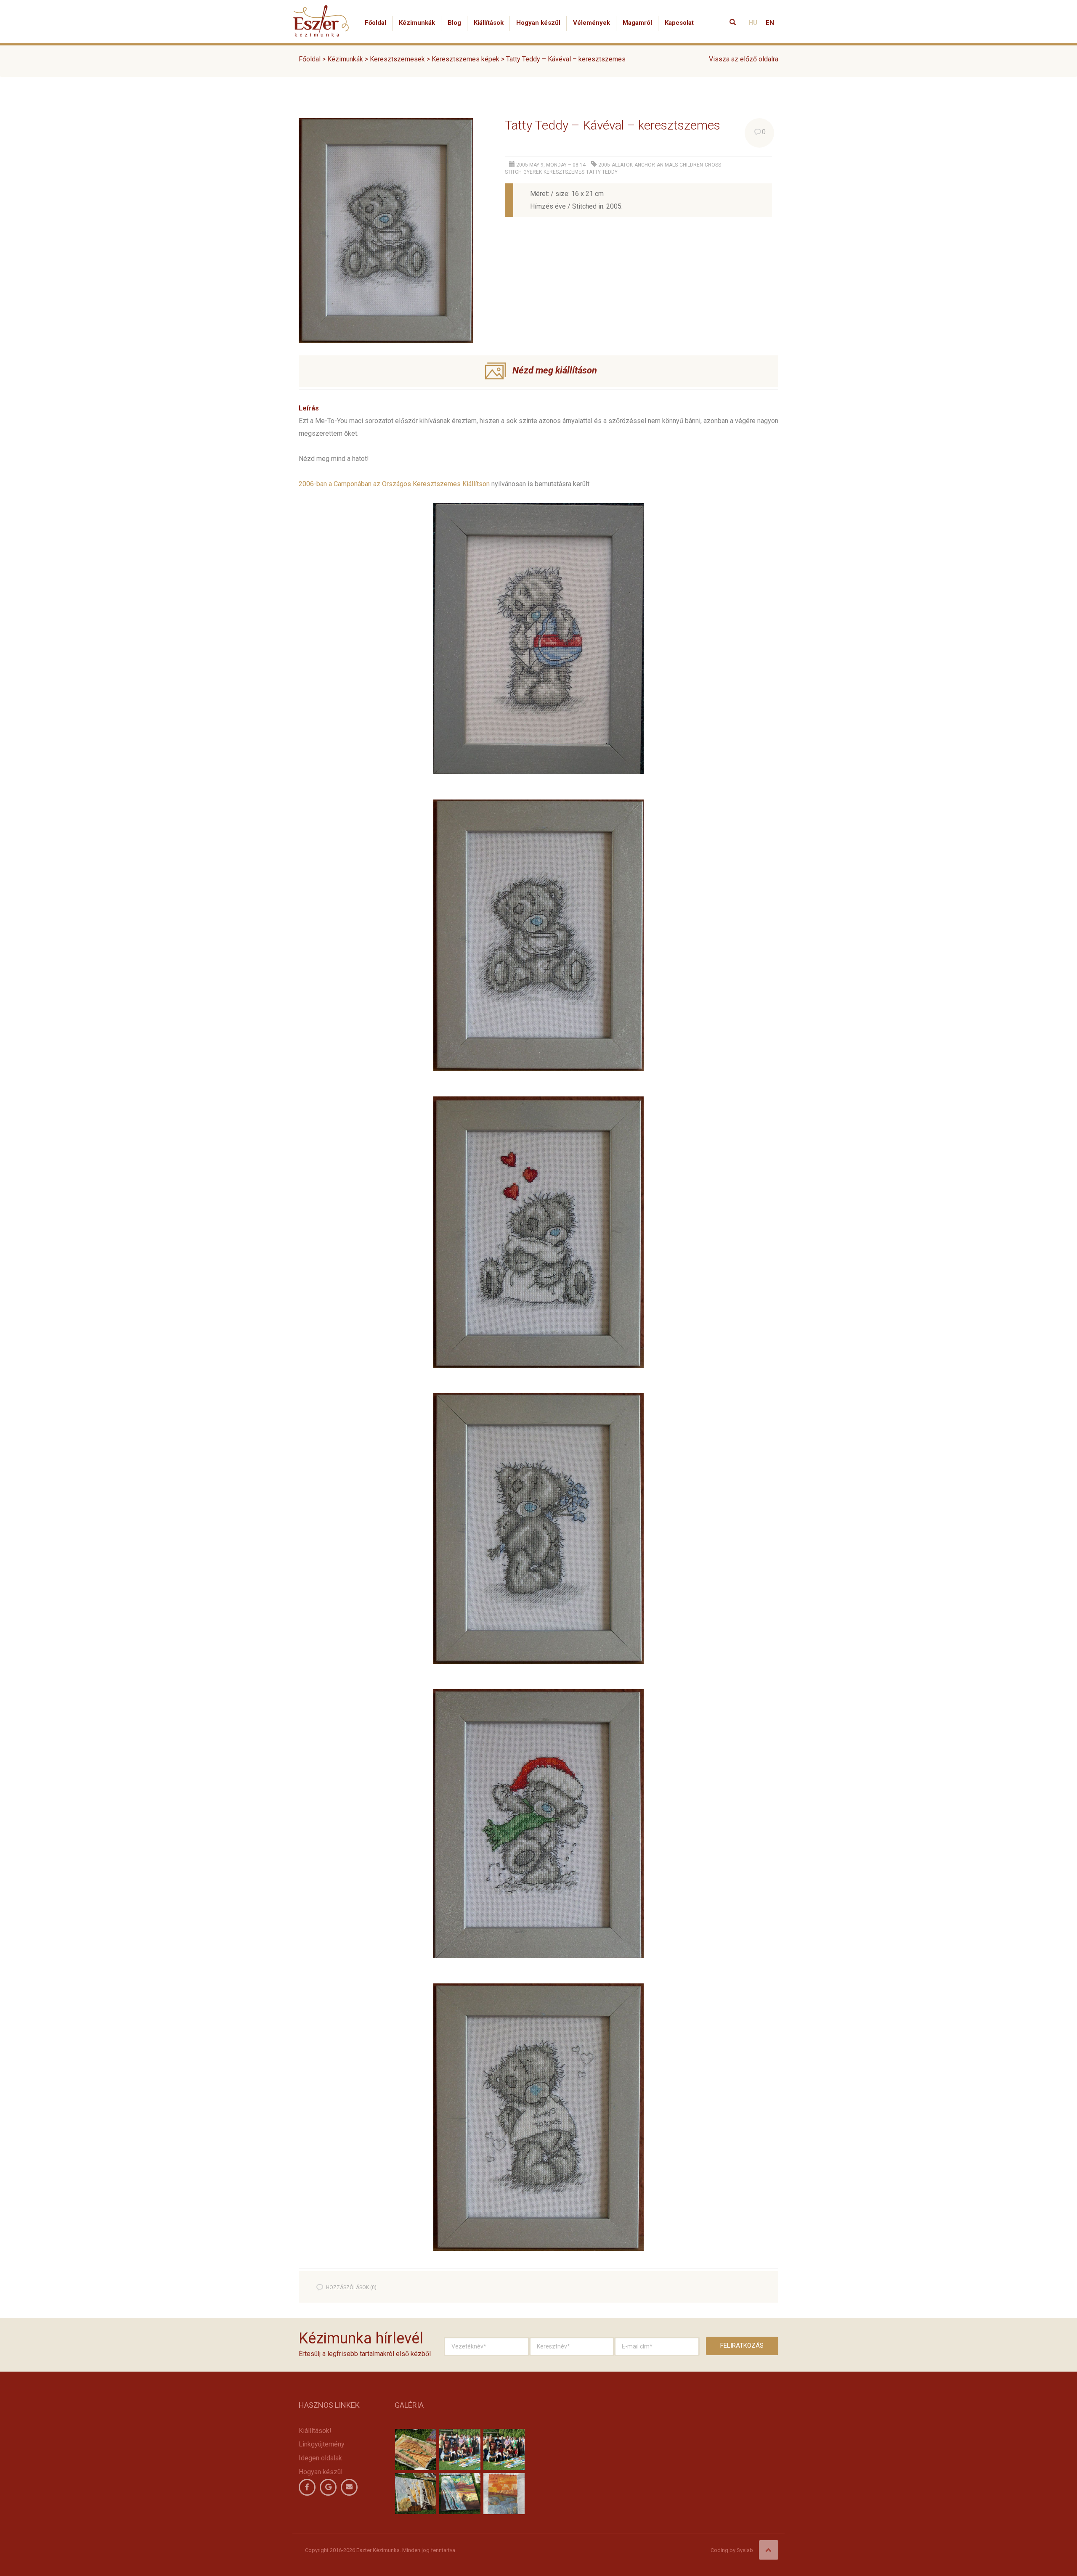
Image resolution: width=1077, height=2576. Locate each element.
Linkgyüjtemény (322, 2444)
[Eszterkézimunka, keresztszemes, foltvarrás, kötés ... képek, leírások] (321, 11)
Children (691, 165)
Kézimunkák (417, 23)
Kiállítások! (315, 2431)
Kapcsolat (679, 23)
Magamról (637, 23)
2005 (604, 165)
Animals (667, 165)
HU (753, 23)
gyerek (533, 172)
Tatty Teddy (602, 172)
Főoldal (375, 23)
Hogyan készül (538, 23)
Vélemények (592, 23)
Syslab (745, 2550)
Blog (454, 23)
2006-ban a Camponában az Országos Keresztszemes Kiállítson (394, 484)
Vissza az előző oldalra (744, 59)
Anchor (645, 165)
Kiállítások (489, 23)
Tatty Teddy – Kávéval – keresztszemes (613, 125)
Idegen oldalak (320, 2458)
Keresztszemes (564, 172)
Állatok (622, 165)
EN (770, 23)
